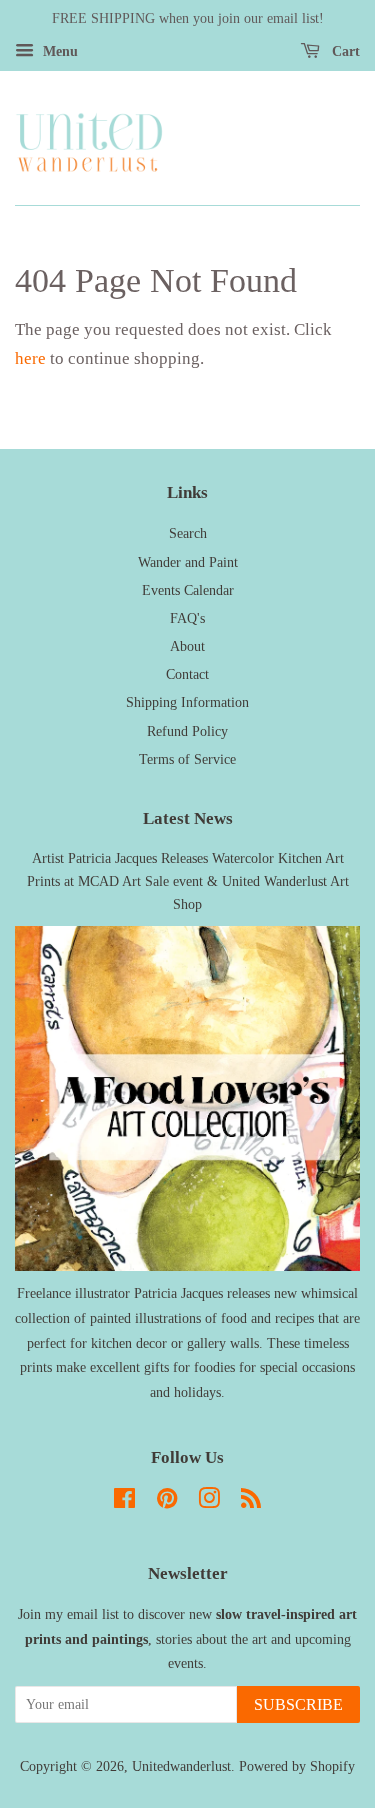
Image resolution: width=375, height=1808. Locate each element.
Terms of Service (187, 759)
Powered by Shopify (297, 1766)
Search (188, 533)
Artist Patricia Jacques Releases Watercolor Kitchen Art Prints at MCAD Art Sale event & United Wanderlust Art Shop (188, 881)
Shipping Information (187, 702)
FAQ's (187, 618)
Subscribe (298, 1704)
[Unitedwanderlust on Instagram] (209, 1502)
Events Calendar (188, 590)
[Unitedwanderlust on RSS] (251, 1502)
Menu (58, 51)
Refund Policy (187, 731)
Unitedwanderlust (181, 1766)
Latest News (188, 818)
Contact (187, 674)
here (30, 358)
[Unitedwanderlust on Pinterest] (167, 1502)
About (187, 646)
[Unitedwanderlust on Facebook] (124, 1502)
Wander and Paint (188, 562)
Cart (344, 51)
